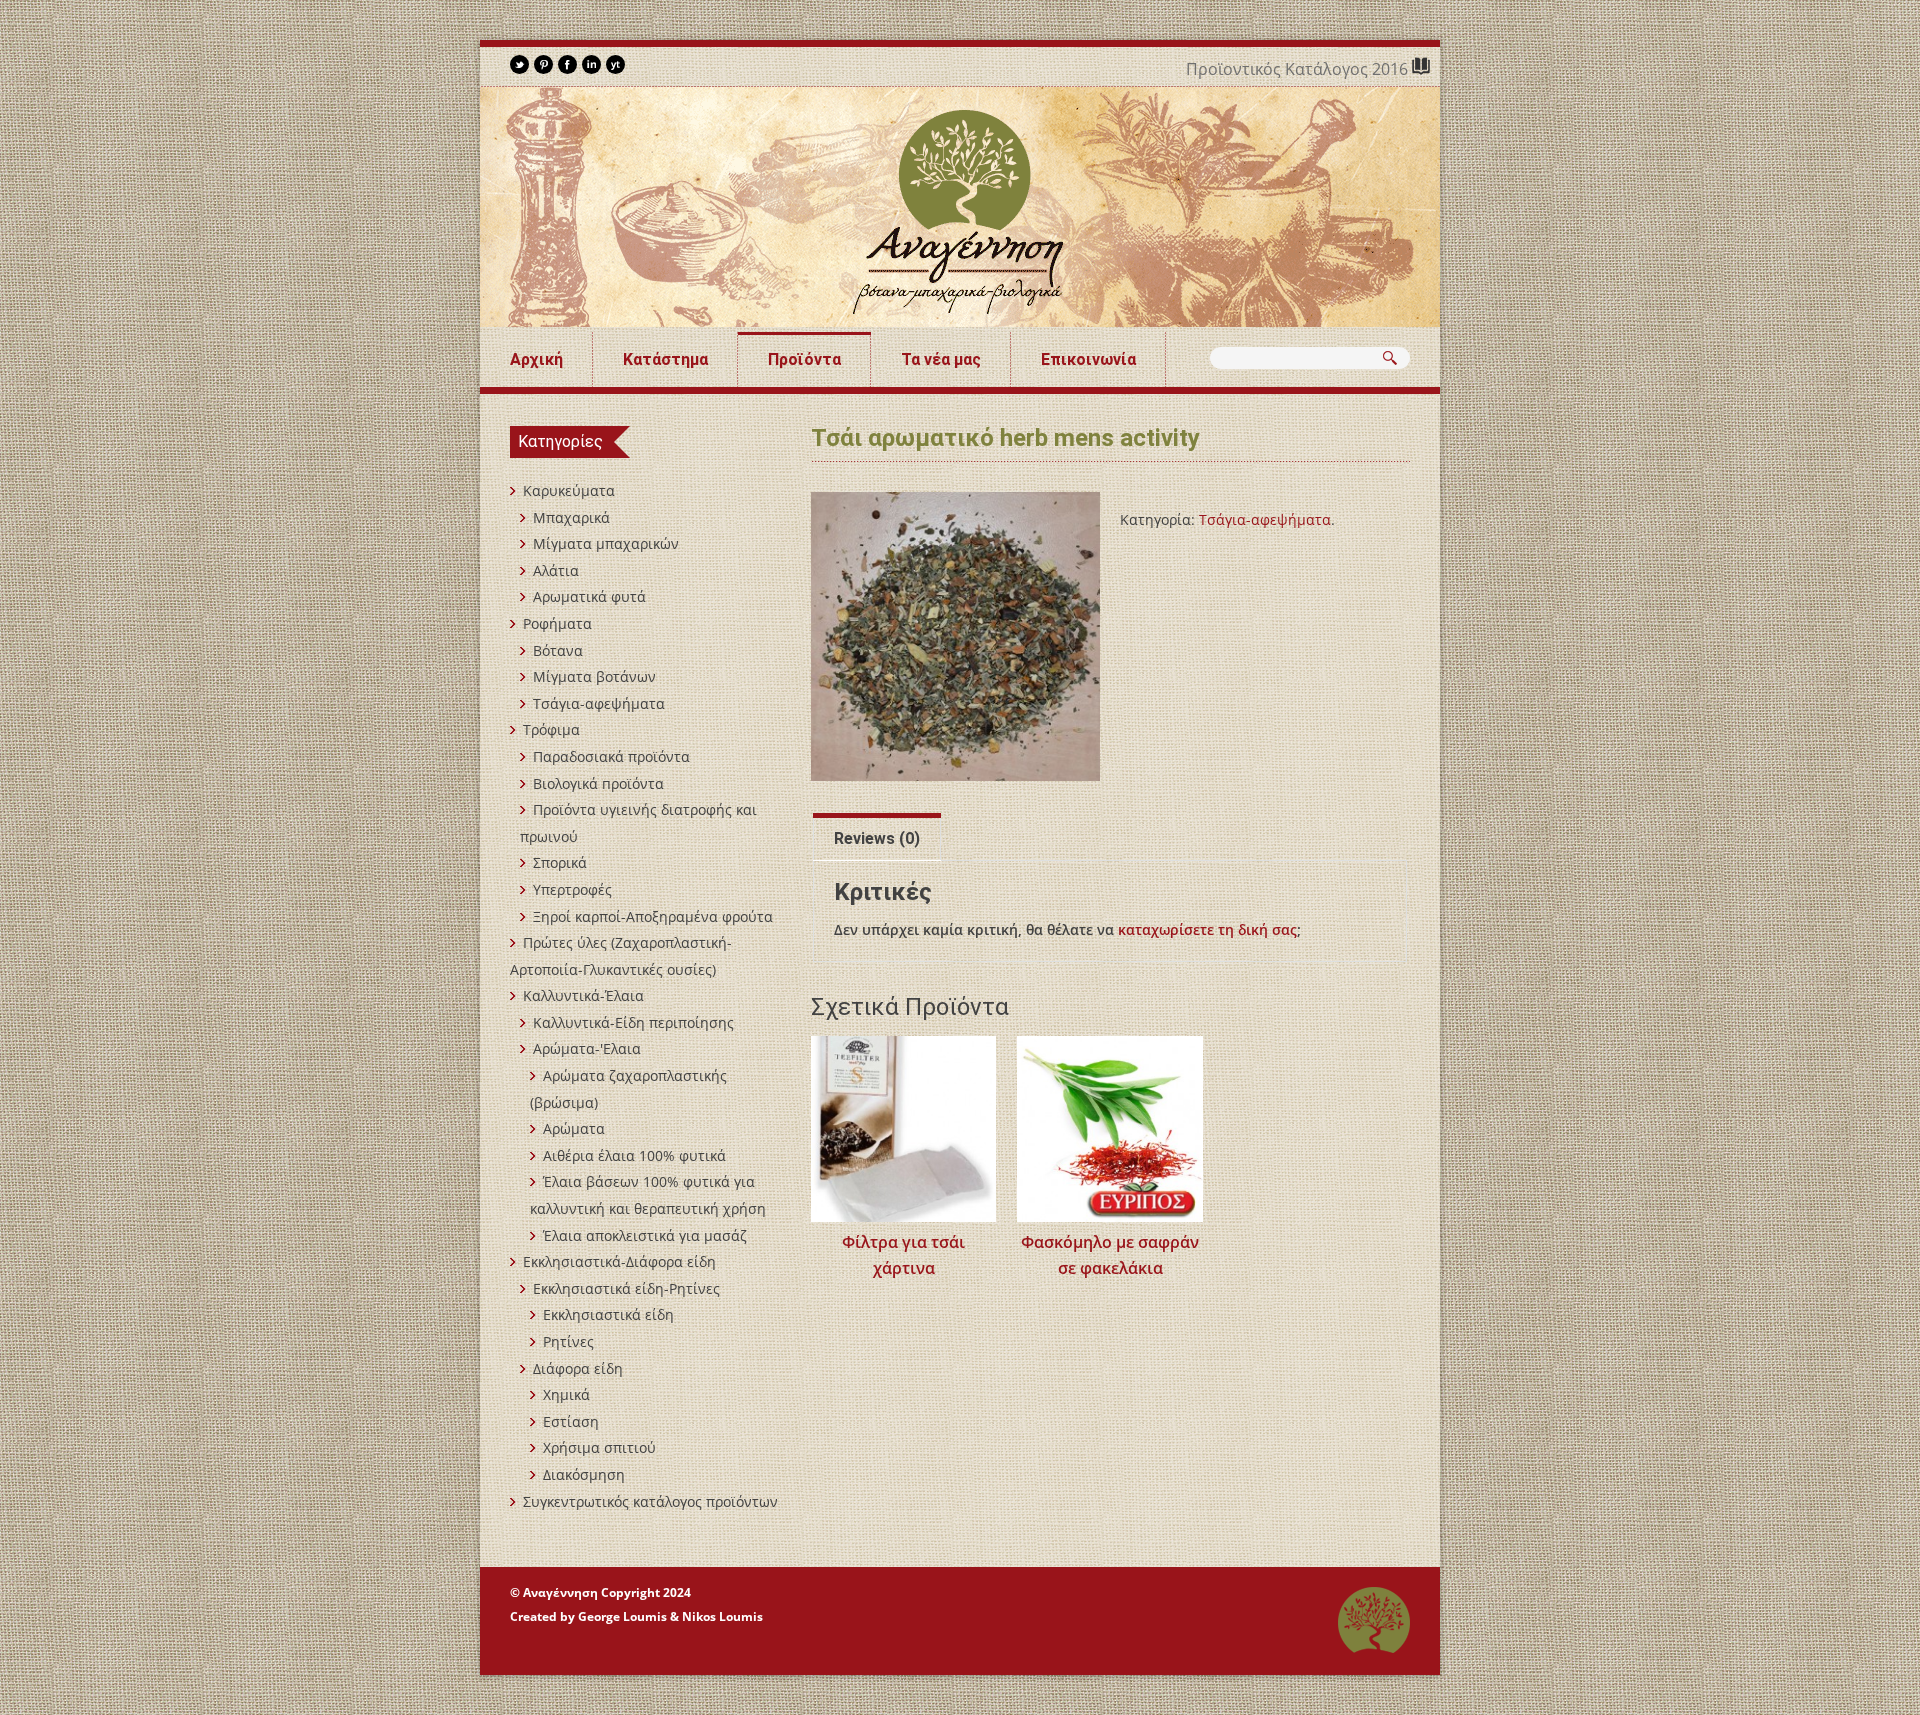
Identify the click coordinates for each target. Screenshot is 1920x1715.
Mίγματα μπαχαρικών (606, 543)
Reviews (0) (877, 838)
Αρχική (536, 359)
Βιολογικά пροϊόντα (598, 783)
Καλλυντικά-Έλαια (583, 995)
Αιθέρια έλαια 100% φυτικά (634, 1155)
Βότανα (558, 650)
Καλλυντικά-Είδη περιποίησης (633, 1022)
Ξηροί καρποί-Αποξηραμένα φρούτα (653, 916)
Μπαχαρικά (571, 517)
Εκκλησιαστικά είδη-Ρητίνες (626, 1288)
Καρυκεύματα (569, 490)
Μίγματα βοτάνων (594, 676)
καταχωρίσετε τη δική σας (1207, 929)
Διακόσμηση (584, 1474)
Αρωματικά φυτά (589, 596)
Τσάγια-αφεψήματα (1265, 519)
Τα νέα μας (941, 359)
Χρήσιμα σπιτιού (599, 1447)
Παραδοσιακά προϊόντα (611, 756)
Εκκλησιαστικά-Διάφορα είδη (619, 1261)
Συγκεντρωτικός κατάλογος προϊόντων (650, 1501)
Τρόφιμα (551, 729)
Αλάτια (556, 570)
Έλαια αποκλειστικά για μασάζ (645, 1235)
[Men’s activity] (955, 636)
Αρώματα (574, 1128)
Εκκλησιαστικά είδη (608, 1314)
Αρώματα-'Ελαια (587, 1048)
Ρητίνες (568, 1341)
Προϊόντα (804, 359)
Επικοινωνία (1088, 359)
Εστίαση (571, 1421)
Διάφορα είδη (578, 1368)
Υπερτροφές (572, 889)
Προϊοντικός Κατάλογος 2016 (1299, 69)
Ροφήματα (557, 623)
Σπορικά (560, 862)
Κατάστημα (665, 359)
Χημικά (566, 1394)
